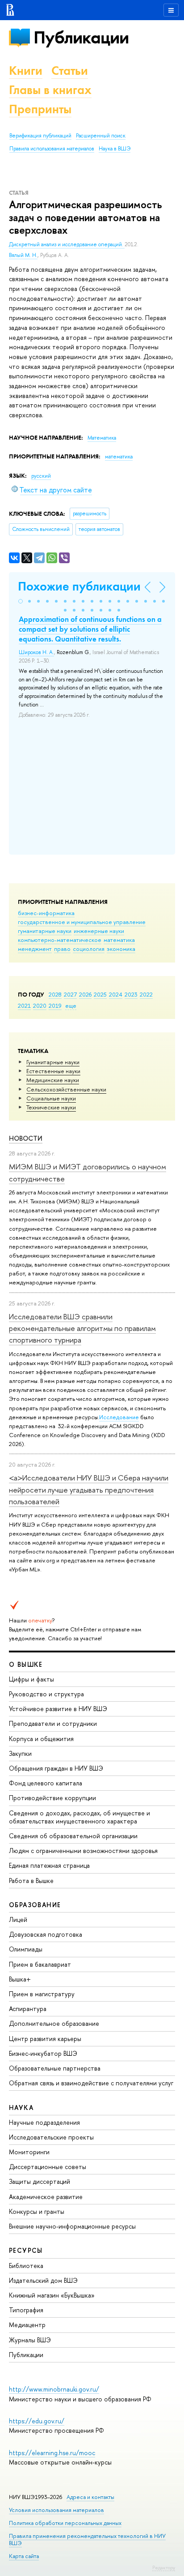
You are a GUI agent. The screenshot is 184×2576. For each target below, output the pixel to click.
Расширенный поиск (101, 136)
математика (119, 940)
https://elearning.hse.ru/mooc (52, 2453)
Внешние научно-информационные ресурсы (72, 2226)
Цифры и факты (31, 1679)
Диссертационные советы (48, 2167)
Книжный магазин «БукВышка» (52, 2295)
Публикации (81, 37)
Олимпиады (26, 1949)
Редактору (164, 2567)
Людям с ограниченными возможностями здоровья (83, 1851)
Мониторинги (29, 2152)
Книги (26, 71)
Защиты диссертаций (40, 2181)
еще (71, 1006)
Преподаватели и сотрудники (53, 1723)
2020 (40, 1006)
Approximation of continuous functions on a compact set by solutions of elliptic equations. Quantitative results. (90, 629)
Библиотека (26, 2266)
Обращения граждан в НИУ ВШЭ (56, 1768)
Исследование (119, 1417)
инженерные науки (99, 931)
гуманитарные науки (45, 931)
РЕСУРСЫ (26, 2250)
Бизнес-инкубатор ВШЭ (43, 2053)
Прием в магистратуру (42, 1994)
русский (41, 476)
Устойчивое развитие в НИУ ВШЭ (58, 1709)
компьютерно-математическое (60, 940)
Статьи (70, 71)
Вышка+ (20, 1979)
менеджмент (35, 949)
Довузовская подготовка (46, 1934)
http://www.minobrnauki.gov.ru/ (54, 2389)
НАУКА (21, 2107)
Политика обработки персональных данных (65, 2523)
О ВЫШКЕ (26, 1664)
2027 (70, 994)
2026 (85, 994)
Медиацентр (27, 2325)
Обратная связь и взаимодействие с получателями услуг (91, 2083)
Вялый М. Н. (23, 255)
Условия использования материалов (56, 2510)
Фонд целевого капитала (46, 1783)
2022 (146, 994)
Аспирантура (28, 2009)
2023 (131, 994)
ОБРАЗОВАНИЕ (35, 1905)
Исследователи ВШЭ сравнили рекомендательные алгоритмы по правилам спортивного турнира (82, 1328)
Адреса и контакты (90, 2497)
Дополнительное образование (54, 2023)
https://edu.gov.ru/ (37, 2421)
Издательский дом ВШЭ (43, 2280)
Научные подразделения (44, 2122)
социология (89, 949)
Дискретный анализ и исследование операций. (67, 244)
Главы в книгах (50, 90)
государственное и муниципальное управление (82, 922)
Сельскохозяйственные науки (66, 1089)
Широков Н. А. (36, 652)
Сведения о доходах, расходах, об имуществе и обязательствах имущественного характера (79, 1817)
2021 (24, 1006)
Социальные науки (51, 1098)
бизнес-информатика (46, 913)
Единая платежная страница (49, 1865)
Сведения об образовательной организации (73, 1836)
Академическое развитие (46, 2197)
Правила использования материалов (52, 149)
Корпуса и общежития (41, 1739)
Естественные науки (53, 1071)
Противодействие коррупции (52, 1798)
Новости (26, 1138)
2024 (116, 994)
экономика (121, 949)
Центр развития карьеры (45, 2039)
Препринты (40, 109)
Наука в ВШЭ (115, 149)
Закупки (20, 1753)
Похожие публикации (79, 586)
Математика (102, 438)
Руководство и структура (46, 1694)
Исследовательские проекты (51, 2137)
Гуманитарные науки (53, 1062)
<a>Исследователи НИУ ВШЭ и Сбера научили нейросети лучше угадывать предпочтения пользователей (89, 1489)
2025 (100, 994)
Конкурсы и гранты (37, 2211)
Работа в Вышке (31, 1881)
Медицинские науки (53, 1080)
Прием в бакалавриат (40, 1964)
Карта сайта (24, 2556)
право (62, 949)
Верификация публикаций (40, 136)
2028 (55, 994)
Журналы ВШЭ (30, 2340)
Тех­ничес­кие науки (51, 1107)
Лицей (18, 1919)
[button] (21, 601)
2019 (55, 1006)
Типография (26, 2310)
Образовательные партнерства (55, 2068)
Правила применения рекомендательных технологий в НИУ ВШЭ (87, 2540)
